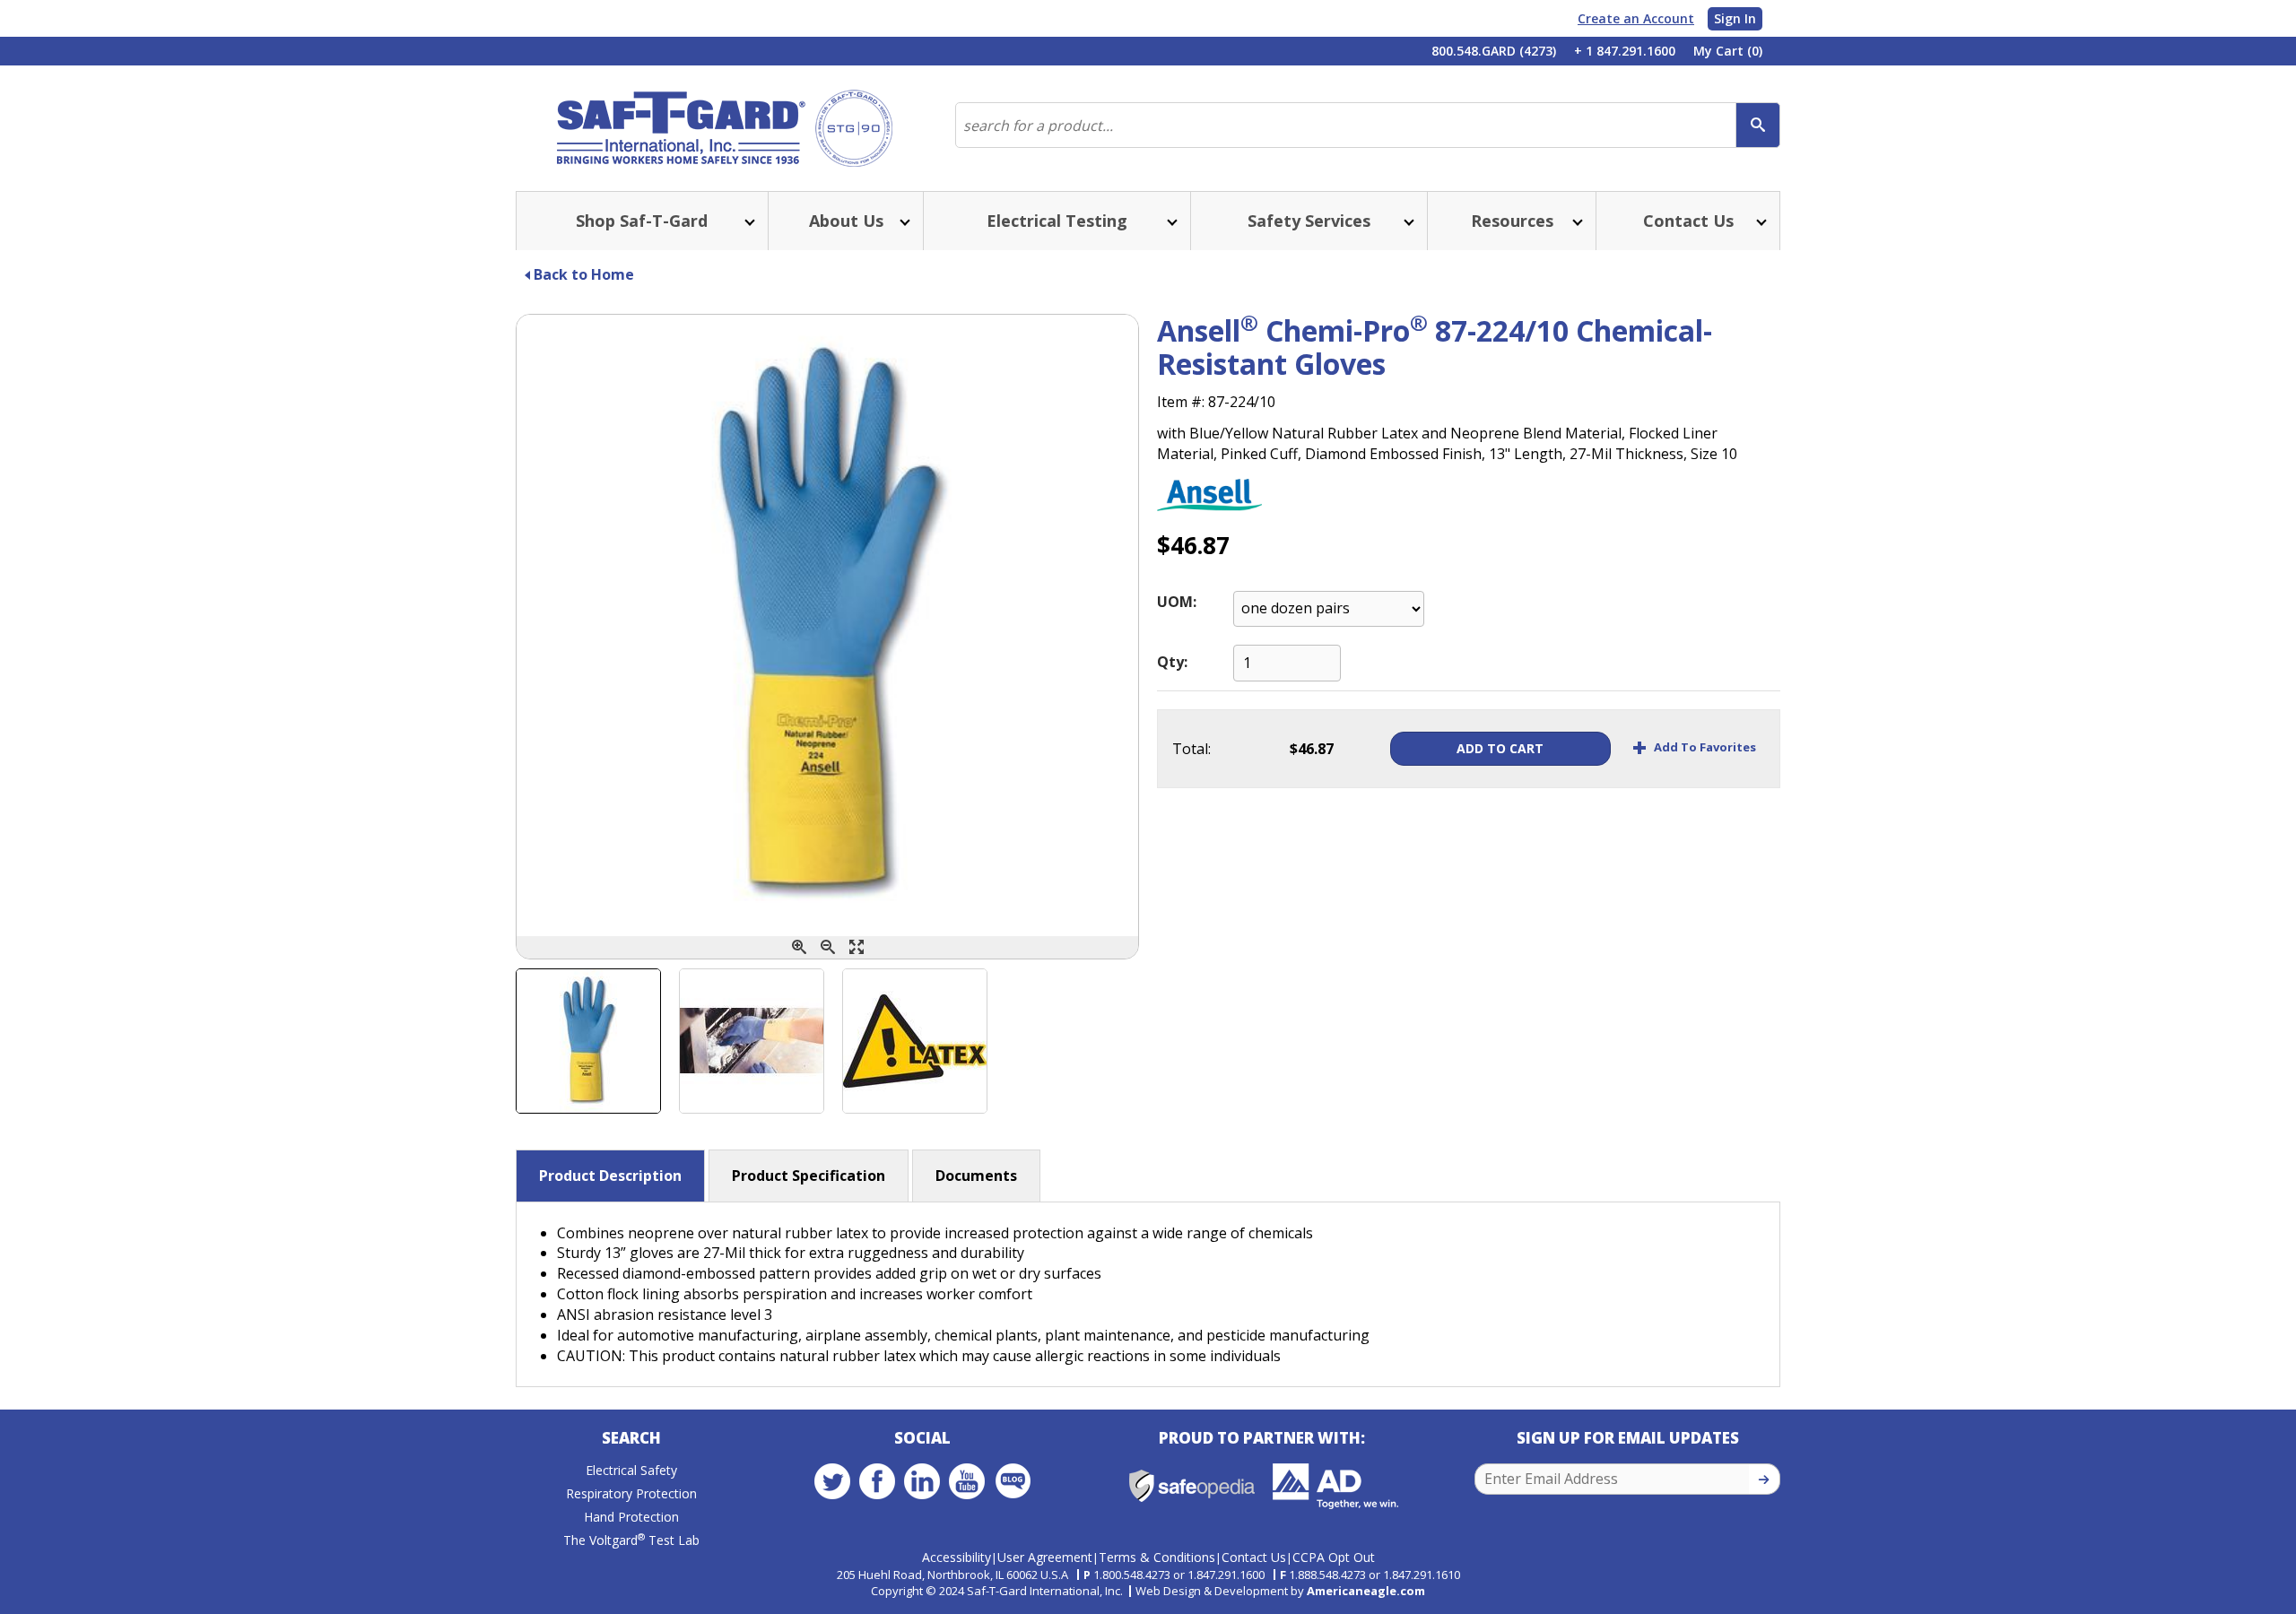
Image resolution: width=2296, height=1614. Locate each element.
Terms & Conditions (1157, 1557)
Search (631, 1438)
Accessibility (957, 1557)
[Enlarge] (857, 947)
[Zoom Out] (828, 947)
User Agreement (1045, 1557)
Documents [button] (976, 1176)
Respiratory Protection (631, 1493)
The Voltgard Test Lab (631, 1540)
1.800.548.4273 (1132, 1575)
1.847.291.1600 (1226, 1575)
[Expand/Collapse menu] (748, 221)
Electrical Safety (631, 1470)
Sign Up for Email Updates (1628, 1438)
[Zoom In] (799, 947)
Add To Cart (1500, 748)
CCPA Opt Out (1334, 1557)
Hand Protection (631, 1517)
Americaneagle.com (1366, 1591)
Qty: (1172, 662)
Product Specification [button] (809, 1176)
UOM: (1177, 602)
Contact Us (1254, 1557)
